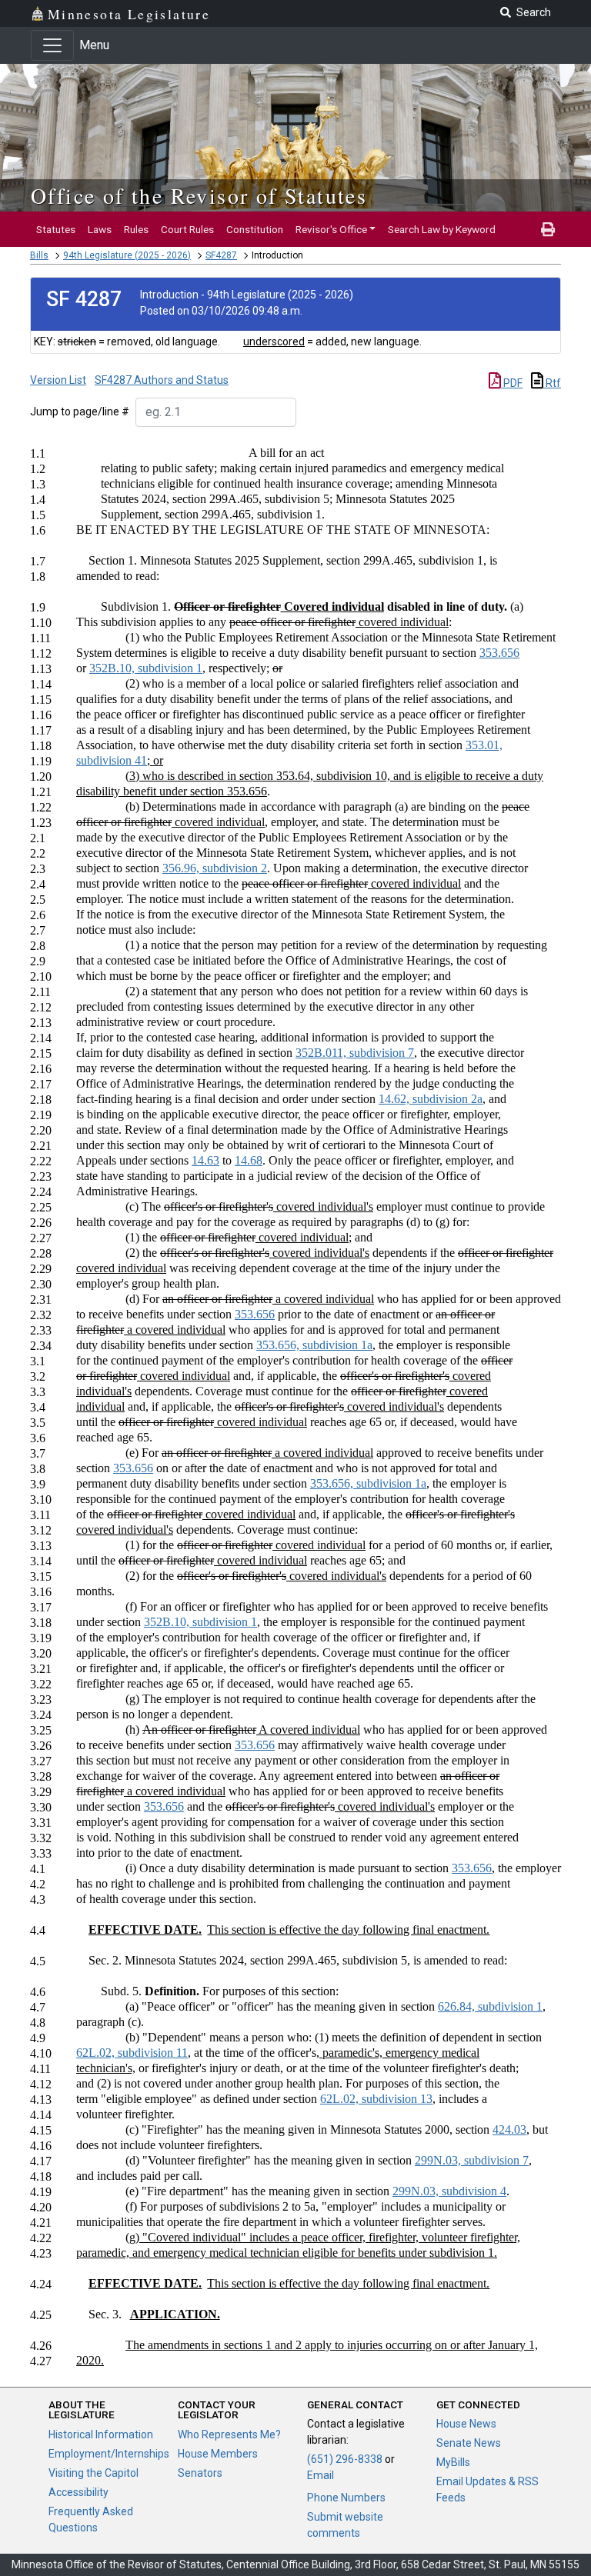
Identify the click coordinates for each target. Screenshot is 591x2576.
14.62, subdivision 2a (431, 1099)
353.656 (499, 653)
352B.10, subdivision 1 (146, 668)
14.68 (249, 1160)
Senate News (469, 2443)
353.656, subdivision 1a (314, 1345)
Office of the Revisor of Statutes (199, 195)
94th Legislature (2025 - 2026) (127, 255)
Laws (100, 229)
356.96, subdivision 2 (215, 868)
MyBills (453, 2462)
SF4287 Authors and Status (162, 380)
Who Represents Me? (229, 2434)
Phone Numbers (346, 2498)
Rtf (552, 383)
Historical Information (101, 2434)
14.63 (205, 1160)
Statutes (56, 229)
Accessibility (78, 2492)
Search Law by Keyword (442, 229)
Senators (200, 2473)
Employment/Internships (109, 2454)
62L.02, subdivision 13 (376, 2099)
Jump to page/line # (80, 412)
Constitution (255, 229)
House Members (218, 2454)
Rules (136, 229)
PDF (512, 383)
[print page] (548, 229)
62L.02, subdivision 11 (132, 2053)
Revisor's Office (331, 229)
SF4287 (221, 255)
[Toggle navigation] (52, 45)
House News (466, 2424)
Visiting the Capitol (93, 2473)
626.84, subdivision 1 (490, 2006)
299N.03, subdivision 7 (472, 2160)
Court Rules (187, 229)
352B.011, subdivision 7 (355, 1053)
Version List (58, 380)
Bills (39, 255)
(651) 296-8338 (345, 2459)
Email (321, 2475)
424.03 (509, 2129)
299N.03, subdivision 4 (449, 2191)
